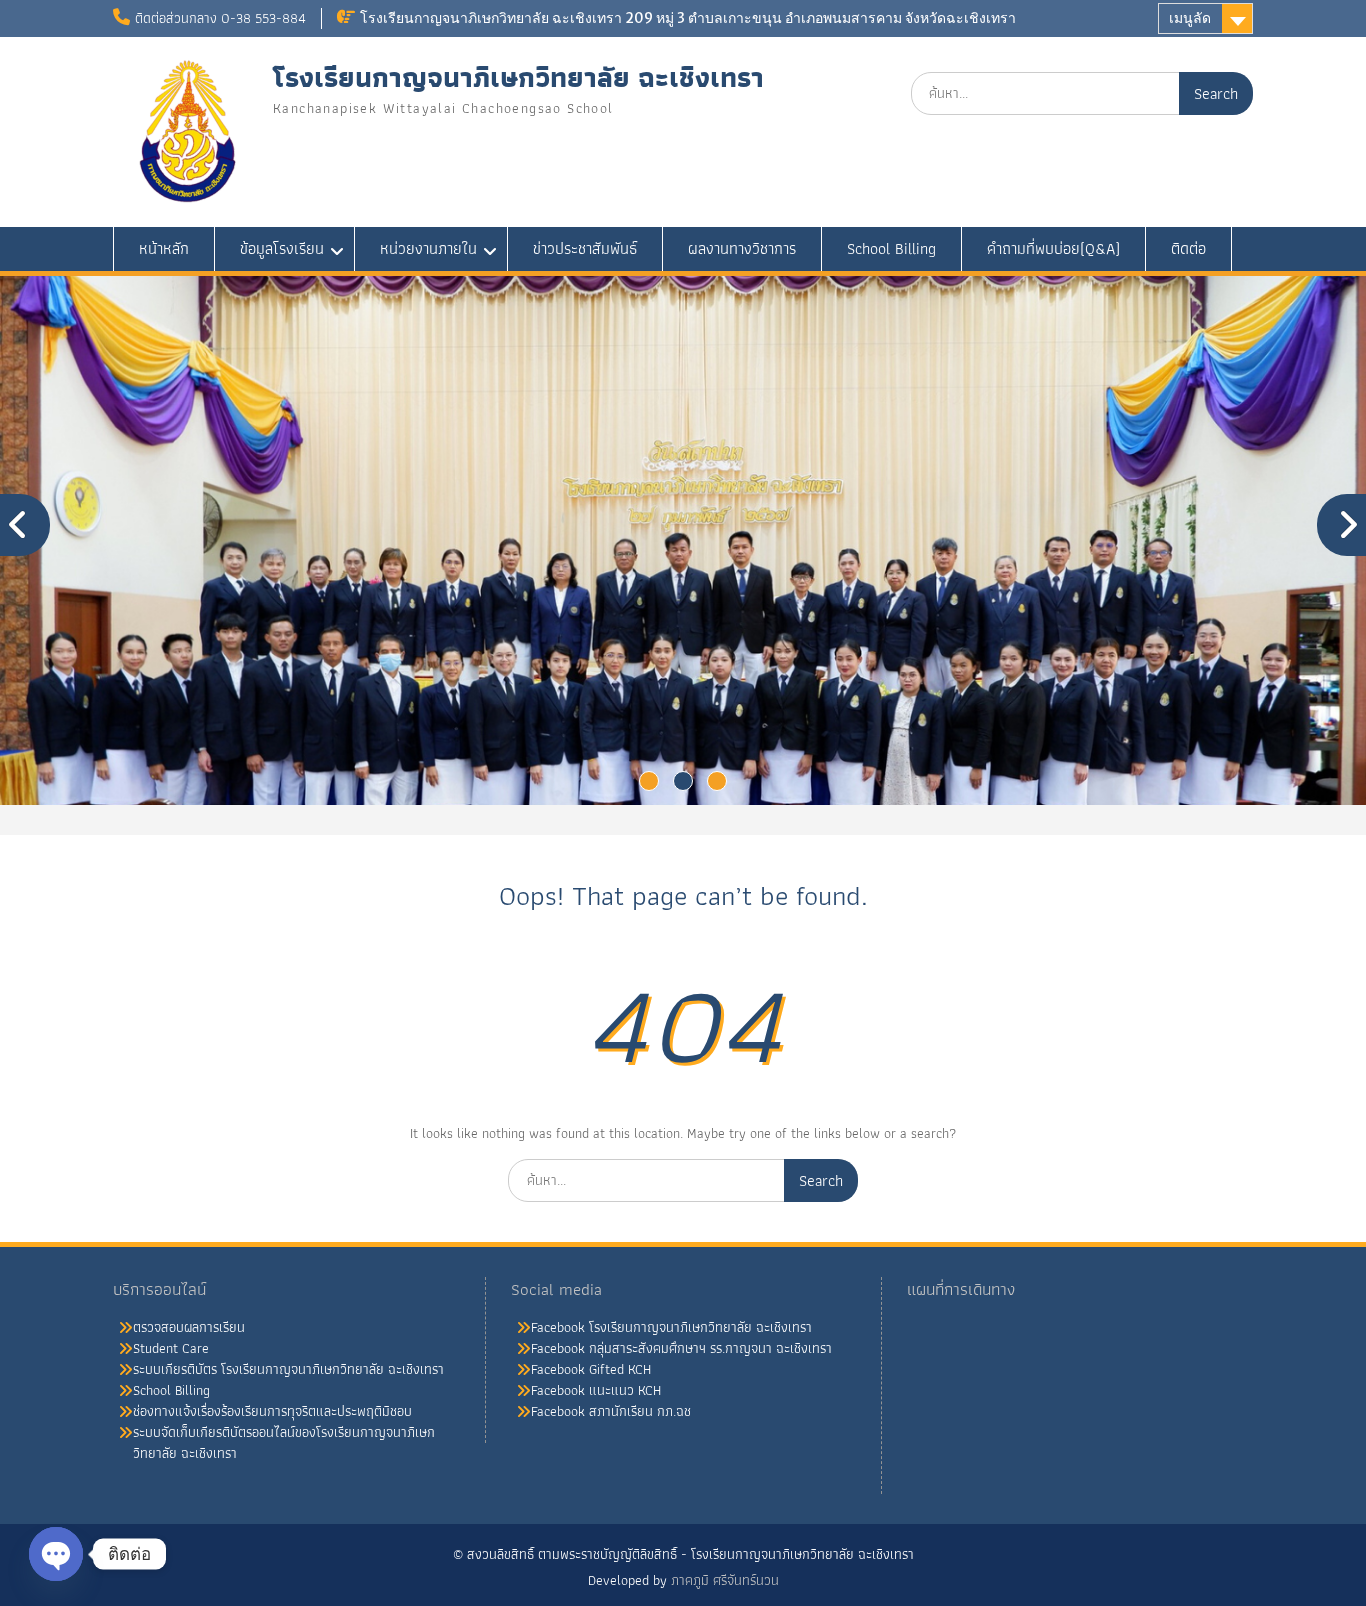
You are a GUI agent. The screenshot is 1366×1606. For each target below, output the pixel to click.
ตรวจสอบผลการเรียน (189, 1327)
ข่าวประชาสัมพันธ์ (585, 248)
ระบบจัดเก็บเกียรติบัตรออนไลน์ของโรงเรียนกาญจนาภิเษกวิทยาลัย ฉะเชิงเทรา (284, 1442)
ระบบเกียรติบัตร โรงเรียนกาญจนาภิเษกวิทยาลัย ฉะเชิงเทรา (288, 1369)
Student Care (171, 1348)
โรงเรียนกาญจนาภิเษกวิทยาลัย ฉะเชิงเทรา (518, 77)
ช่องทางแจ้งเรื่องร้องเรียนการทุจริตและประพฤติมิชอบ (272, 1411)
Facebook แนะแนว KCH (596, 1390)
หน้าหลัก (164, 248)
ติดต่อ (1188, 248)
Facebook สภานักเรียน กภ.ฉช (611, 1411)
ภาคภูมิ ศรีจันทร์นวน (725, 1580)
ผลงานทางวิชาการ (742, 248)
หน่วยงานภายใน (428, 248)
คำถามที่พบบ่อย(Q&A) (1053, 248)
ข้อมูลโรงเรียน (282, 248)
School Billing (891, 248)
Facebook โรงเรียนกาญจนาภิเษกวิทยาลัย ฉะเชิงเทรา (671, 1327)
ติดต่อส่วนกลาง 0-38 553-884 (220, 18)
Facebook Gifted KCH (591, 1369)
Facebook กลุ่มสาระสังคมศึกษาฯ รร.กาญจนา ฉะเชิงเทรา (681, 1348)
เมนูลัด (1190, 18)
